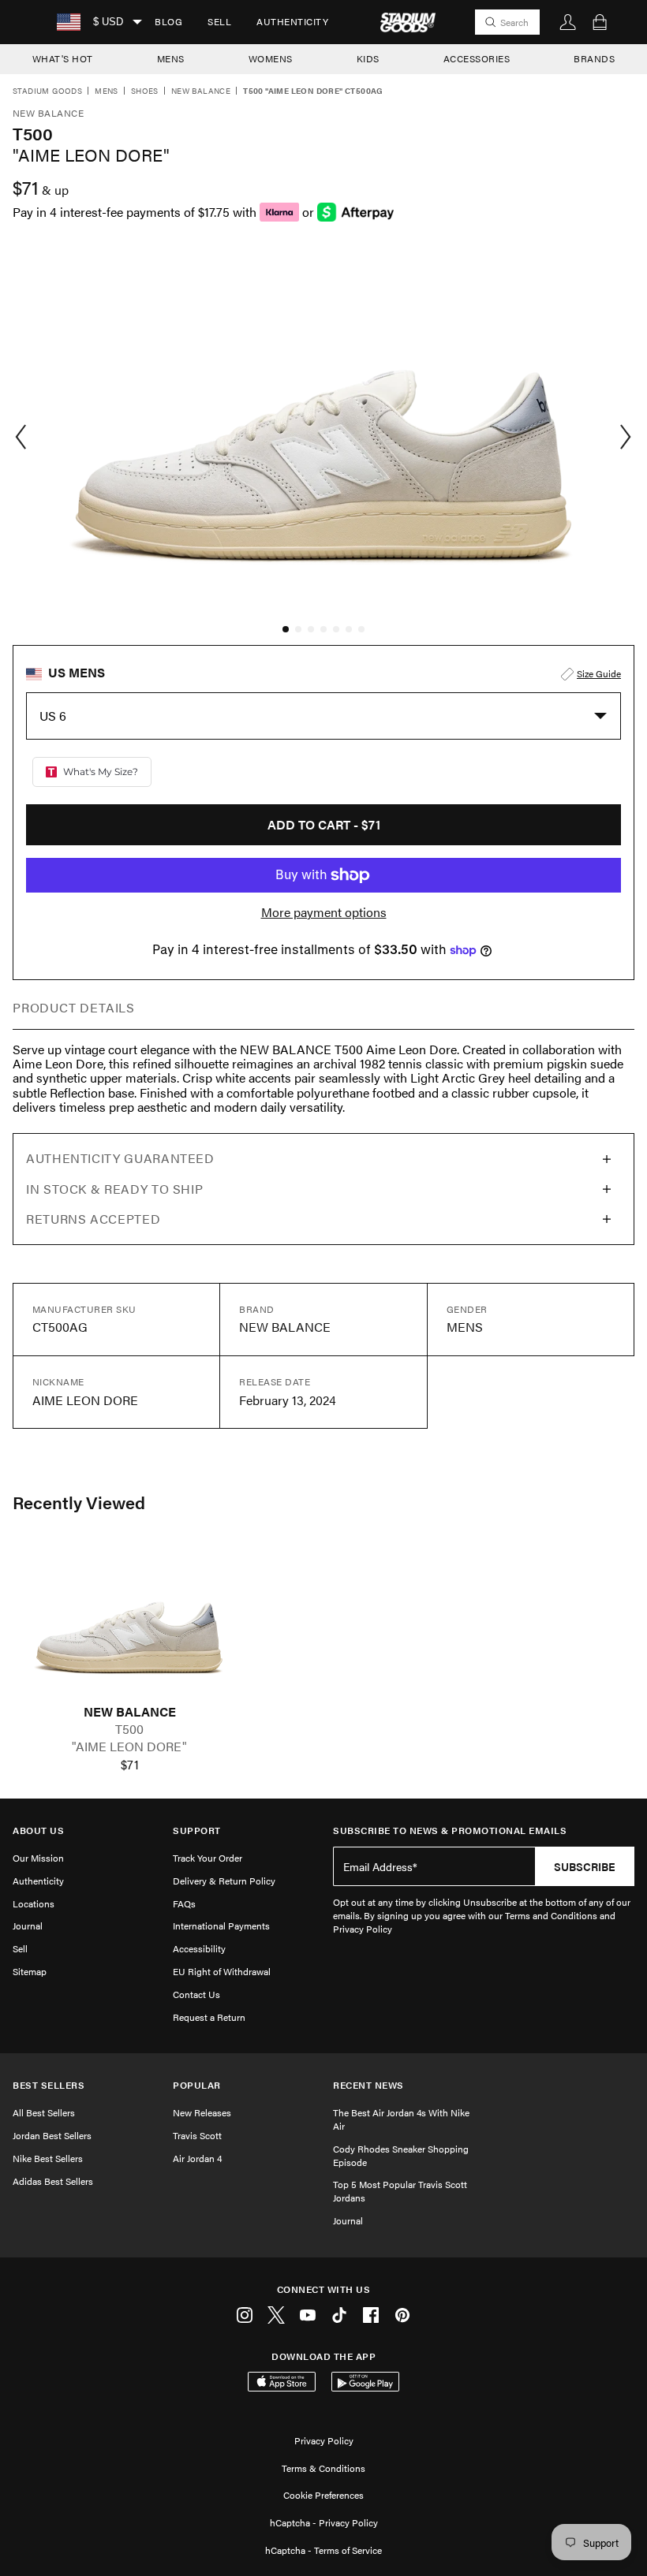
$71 (130, 1765)
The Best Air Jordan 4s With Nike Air (401, 2119)
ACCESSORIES (477, 58)
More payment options (324, 912)
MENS (171, 58)
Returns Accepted (93, 1219)
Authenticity (292, 21)
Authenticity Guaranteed (120, 1158)
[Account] (568, 22)
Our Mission (38, 1858)
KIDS (368, 58)
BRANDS (594, 58)
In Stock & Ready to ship (114, 1189)
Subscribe (585, 1866)
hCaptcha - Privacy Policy (324, 2522)
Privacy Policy (324, 2440)
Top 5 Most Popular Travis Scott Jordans (400, 2191)
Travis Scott (197, 2135)
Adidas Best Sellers (53, 2181)
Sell (219, 21)
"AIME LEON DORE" (129, 1747)
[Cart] (600, 22)
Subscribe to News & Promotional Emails (450, 1830)
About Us (38, 1830)
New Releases (202, 2112)
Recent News (368, 2085)
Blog (168, 21)
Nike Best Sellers (48, 2158)
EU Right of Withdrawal (222, 1971)
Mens (107, 91)
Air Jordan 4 (197, 2158)
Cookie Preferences (323, 2495)
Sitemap (30, 1971)
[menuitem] (168, 22)
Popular (197, 2085)
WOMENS (271, 58)
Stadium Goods (47, 91)
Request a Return (209, 2017)
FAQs (184, 1903)
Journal (28, 1925)
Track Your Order (208, 1858)
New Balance (201, 91)
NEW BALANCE (130, 1712)
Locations (34, 1903)
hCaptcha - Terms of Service (323, 2550)
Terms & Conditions (323, 2468)
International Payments (221, 1925)
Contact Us (196, 1994)
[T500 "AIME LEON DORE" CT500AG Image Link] (129, 1624)
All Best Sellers (44, 2112)
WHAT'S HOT (63, 58)
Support (197, 1830)
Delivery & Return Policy (224, 1881)
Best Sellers (49, 2085)
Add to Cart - (324, 824)
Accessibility (199, 1948)
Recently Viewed (79, 1502)
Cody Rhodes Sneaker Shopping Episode (401, 2155)
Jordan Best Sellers (52, 2135)
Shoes (145, 91)
